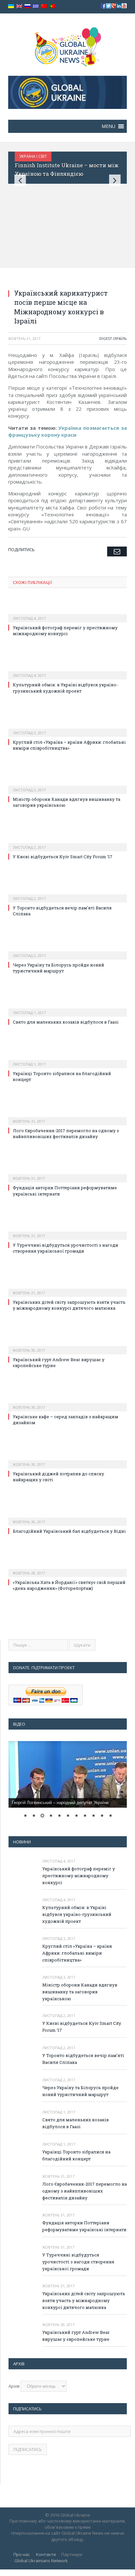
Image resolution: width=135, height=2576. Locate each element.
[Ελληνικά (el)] (36, 6)
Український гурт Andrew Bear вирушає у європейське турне (76, 2336)
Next (115, 180)
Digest (106, 338)
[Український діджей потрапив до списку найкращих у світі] (67, 1460)
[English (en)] (19, 6)
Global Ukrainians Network (41, 2561)
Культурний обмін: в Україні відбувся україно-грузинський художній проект (65, 688)
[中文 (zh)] (44, 6)
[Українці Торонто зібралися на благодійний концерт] (67, 1060)
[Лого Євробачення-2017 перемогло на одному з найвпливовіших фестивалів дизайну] (67, 1117)
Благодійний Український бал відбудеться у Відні (69, 1531)
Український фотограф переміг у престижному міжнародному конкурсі (65, 631)
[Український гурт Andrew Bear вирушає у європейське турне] (67, 1346)
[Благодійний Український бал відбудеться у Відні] (67, 1517)
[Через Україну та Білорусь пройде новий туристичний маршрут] (67, 951)
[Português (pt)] (52, 6)
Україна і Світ (33, 156)
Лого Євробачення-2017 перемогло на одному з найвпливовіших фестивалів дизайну (66, 1133)
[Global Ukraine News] (68, 45)
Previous (20, 180)
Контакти (46, 2554)
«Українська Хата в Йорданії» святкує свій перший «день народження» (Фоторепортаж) (69, 1585)
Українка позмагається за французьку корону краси (67, 431)
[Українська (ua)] (11, 6)
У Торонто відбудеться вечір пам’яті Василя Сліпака (83, 2059)
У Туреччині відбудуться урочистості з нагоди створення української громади (66, 1248)
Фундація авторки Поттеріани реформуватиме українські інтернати (84, 2226)
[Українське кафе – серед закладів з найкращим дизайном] (67, 1403)
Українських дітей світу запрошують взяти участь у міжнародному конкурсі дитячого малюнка (69, 1305)
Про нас (22, 2554)
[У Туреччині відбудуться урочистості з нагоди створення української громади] (67, 1231)
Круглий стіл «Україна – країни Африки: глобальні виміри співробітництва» (69, 745)
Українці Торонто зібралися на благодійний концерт (76, 2155)
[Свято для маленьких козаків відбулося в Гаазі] (67, 1008)
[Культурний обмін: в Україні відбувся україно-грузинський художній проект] (67, 671)
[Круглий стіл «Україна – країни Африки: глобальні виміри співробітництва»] (67, 728)
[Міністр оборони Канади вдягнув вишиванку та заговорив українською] (67, 785)
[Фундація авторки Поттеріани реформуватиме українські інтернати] (67, 1174)
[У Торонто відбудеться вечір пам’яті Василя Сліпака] (67, 894)
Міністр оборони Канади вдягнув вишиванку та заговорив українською (80, 1992)
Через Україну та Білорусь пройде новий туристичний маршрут (58, 968)
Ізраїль (120, 338)
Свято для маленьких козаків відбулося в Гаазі (66, 1022)
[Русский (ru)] (28, 6)
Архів (14, 2386)
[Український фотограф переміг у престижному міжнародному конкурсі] (67, 614)
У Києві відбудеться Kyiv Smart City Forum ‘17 (63, 857)
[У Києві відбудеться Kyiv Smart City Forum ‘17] (67, 843)
